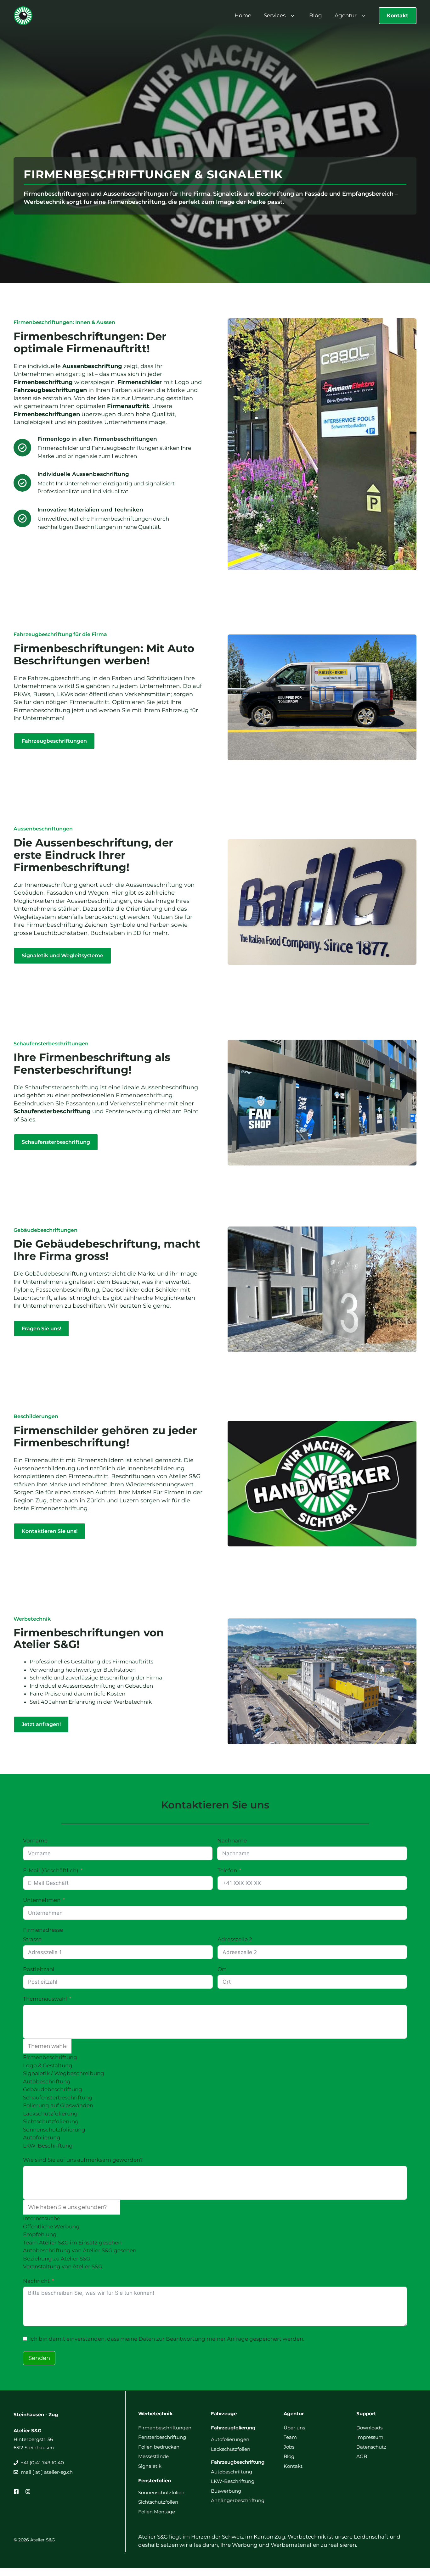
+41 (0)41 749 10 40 (42, 2463)
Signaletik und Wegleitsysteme (62, 956)
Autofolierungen (230, 2439)
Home (243, 15)
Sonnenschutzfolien (161, 2492)
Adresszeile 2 (235, 1939)
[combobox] (215, 2077)
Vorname (35, 1841)
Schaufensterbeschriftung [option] (58, 2098)
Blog (316, 15)
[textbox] (47, 2046)
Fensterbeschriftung (162, 2437)
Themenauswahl (45, 1999)
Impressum (370, 2437)
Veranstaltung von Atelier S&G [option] (63, 2266)
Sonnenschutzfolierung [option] (54, 2130)
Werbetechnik (156, 2414)
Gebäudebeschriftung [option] (53, 2089)
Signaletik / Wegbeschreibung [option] (64, 2073)
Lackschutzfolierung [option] (50, 2114)
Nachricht (36, 2281)
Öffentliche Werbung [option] (51, 2227)
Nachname (232, 1841)
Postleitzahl (39, 1969)
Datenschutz (371, 2447)
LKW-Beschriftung (233, 2481)
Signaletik (150, 2466)
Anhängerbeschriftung (238, 2500)
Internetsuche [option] (42, 2218)
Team (290, 2437)
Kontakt (398, 16)
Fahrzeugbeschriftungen (54, 741)
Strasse (32, 1939)
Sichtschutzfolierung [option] (51, 2121)
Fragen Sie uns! (41, 1329)
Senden (39, 2358)
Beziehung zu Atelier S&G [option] (57, 2259)
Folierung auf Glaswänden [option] (58, 2105)
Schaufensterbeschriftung (56, 1142)
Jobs (289, 2447)
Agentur (346, 15)
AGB (362, 2456)
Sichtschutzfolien (158, 2502)
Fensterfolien (155, 2481)
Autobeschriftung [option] (47, 2081)
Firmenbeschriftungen (165, 2428)
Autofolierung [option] (42, 2137)
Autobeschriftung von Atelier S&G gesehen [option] (80, 2250)
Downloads (369, 2428)
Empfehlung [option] (40, 2234)
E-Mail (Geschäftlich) (51, 1870)
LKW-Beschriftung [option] (48, 2146)
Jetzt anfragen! (41, 1724)
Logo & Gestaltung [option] (48, 2065)
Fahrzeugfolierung (233, 2428)
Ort (222, 1969)
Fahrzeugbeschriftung (238, 2462)
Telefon (227, 1870)
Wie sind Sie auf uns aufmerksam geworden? (83, 2160)
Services (275, 15)
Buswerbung (226, 2491)
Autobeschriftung (232, 2472)
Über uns (294, 2428)
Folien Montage (157, 2512)
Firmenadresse (43, 1930)
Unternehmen (42, 1900)
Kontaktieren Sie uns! (50, 1531)
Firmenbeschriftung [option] (50, 2057)
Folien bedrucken (159, 2447)
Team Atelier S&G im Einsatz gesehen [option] (72, 2243)
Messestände (153, 2456)
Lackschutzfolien (231, 2449)
